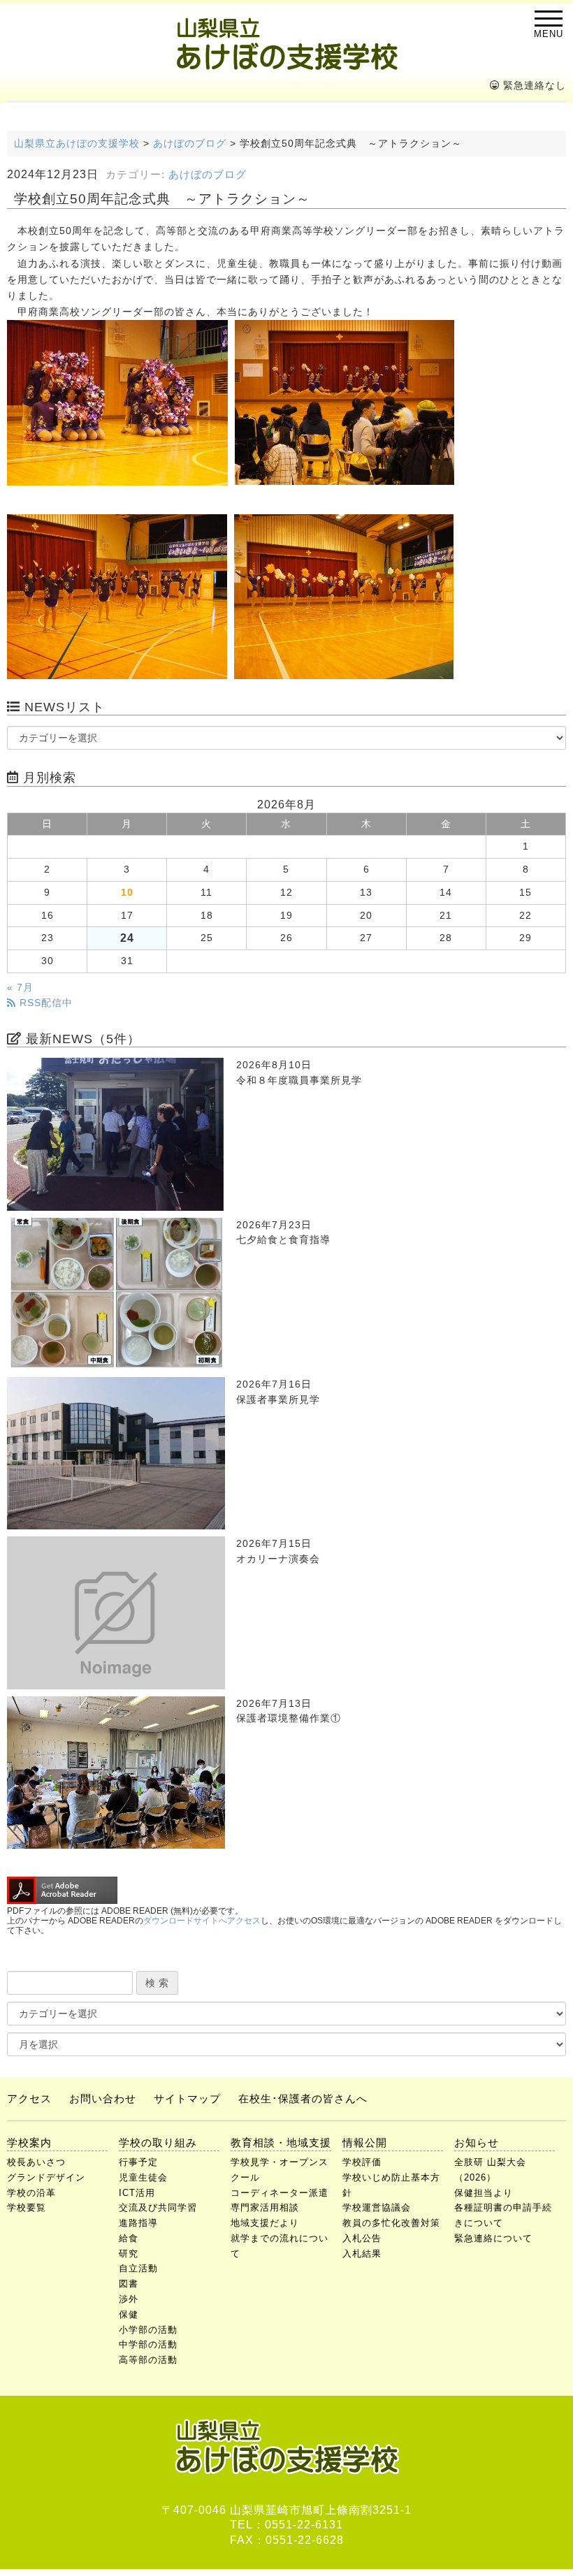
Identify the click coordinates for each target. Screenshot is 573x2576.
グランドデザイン (46, 2177)
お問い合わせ (103, 2098)
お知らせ (477, 2142)
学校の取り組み (158, 2142)
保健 (129, 2314)
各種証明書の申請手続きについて (503, 2215)
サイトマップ (187, 2098)
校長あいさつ (36, 2162)
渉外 (129, 2299)
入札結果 (362, 2254)
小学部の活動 (148, 2330)
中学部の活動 (148, 2344)
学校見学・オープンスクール (280, 2170)
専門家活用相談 (265, 2207)
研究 (129, 2254)
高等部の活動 (148, 2360)
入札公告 (362, 2238)
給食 (129, 2238)
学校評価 (362, 2162)
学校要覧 (27, 2207)
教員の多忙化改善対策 (391, 2223)
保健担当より (484, 2193)
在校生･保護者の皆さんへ (303, 2098)
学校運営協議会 (377, 2207)
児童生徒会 (143, 2177)
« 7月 (20, 988)
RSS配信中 (44, 1003)
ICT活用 (137, 2193)
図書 (129, 2284)
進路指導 (138, 2223)
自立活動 (138, 2268)
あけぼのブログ (208, 175)
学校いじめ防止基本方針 (391, 2185)
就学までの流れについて (280, 2246)
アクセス (29, 2098)
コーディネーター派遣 (280, 2193)
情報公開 (365, 2142)
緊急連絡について (493, 2238)
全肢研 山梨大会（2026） (490, 2170)
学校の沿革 (31, 2193)
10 (127, 893)
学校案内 (29, 2142)
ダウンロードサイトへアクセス (202, 1921)
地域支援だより (265, 2223)
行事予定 (138, 2162)
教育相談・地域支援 (281, 2142)
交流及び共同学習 (158, 2207)
